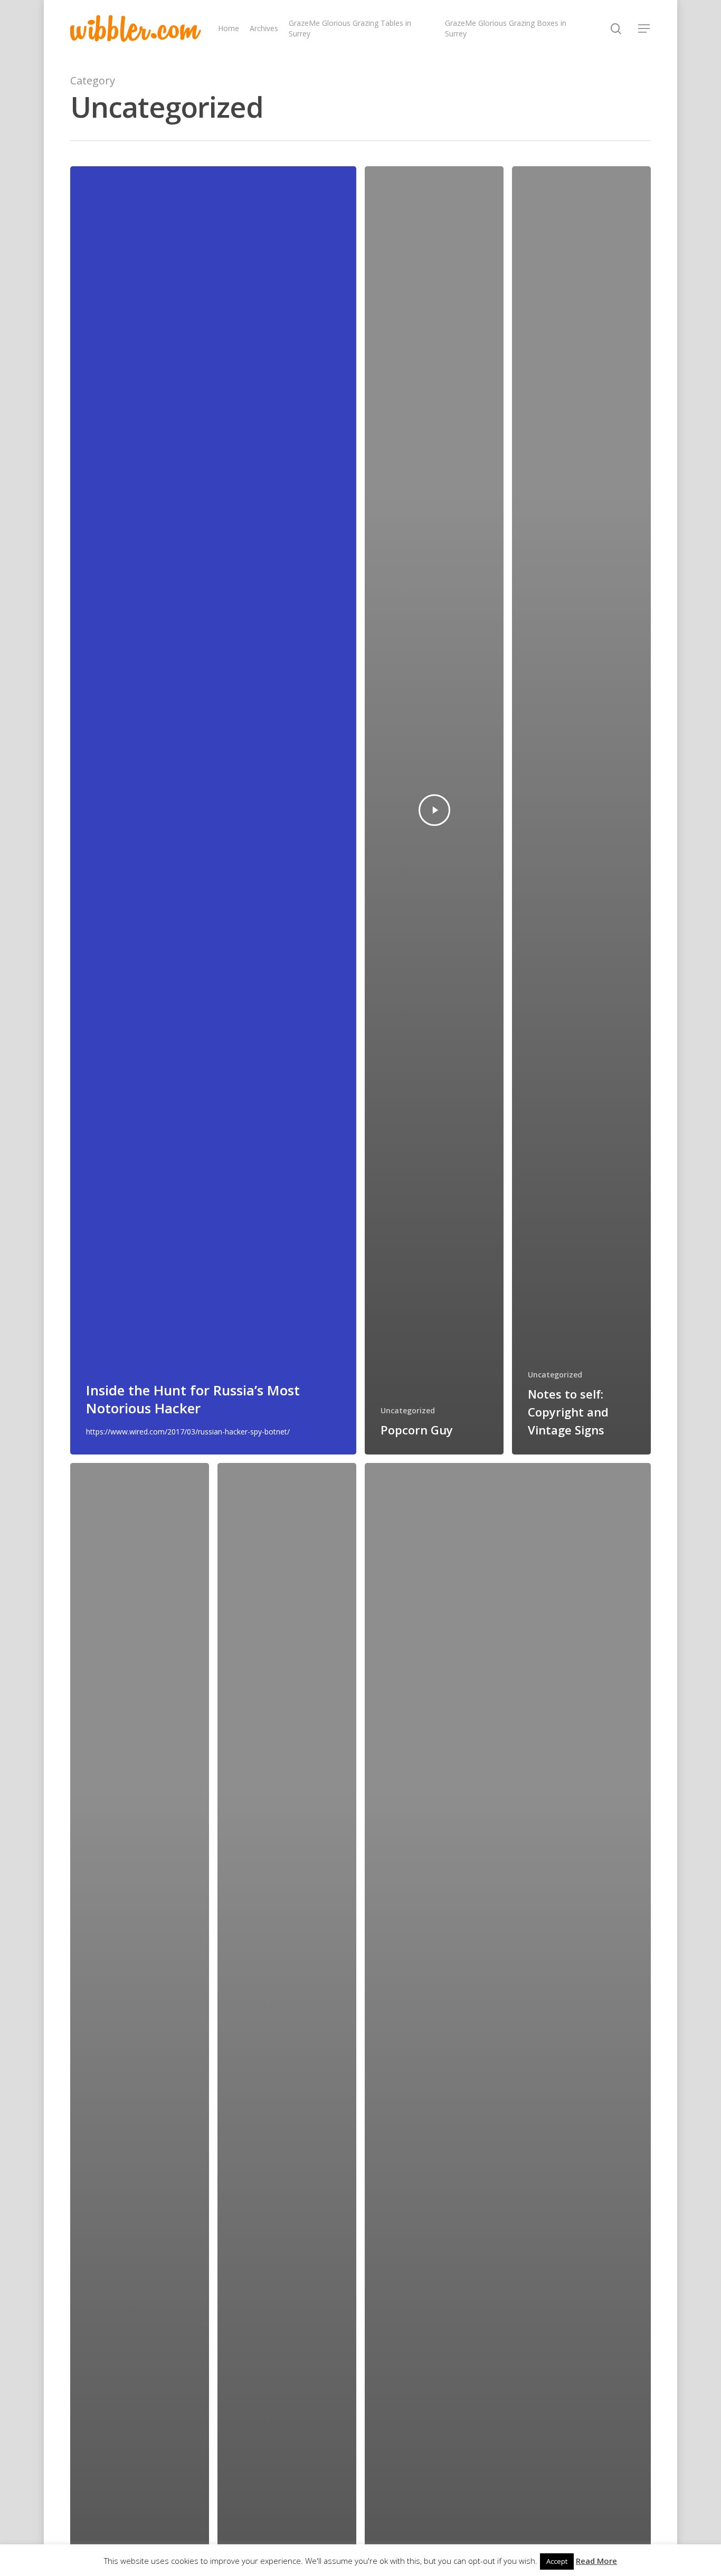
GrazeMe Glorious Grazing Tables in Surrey (350, 28)
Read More (596, 2561)
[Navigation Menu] (644, 28)
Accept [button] (557, 2561)
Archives (264, 28)
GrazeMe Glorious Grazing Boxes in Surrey (506, 28)
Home (229, 28)
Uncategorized (408, 1410)
